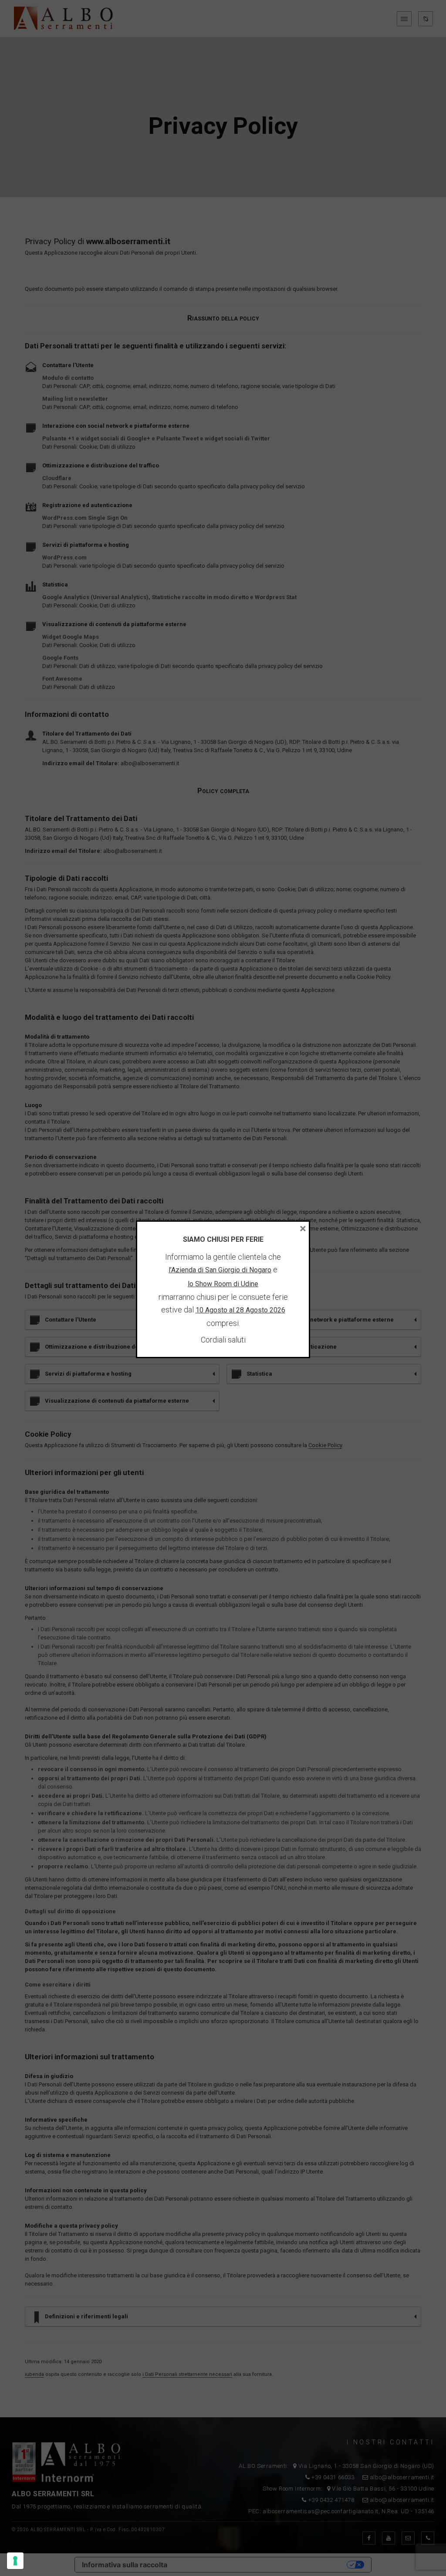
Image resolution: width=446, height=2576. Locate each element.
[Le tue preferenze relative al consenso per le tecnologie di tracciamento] (15, 2561)
